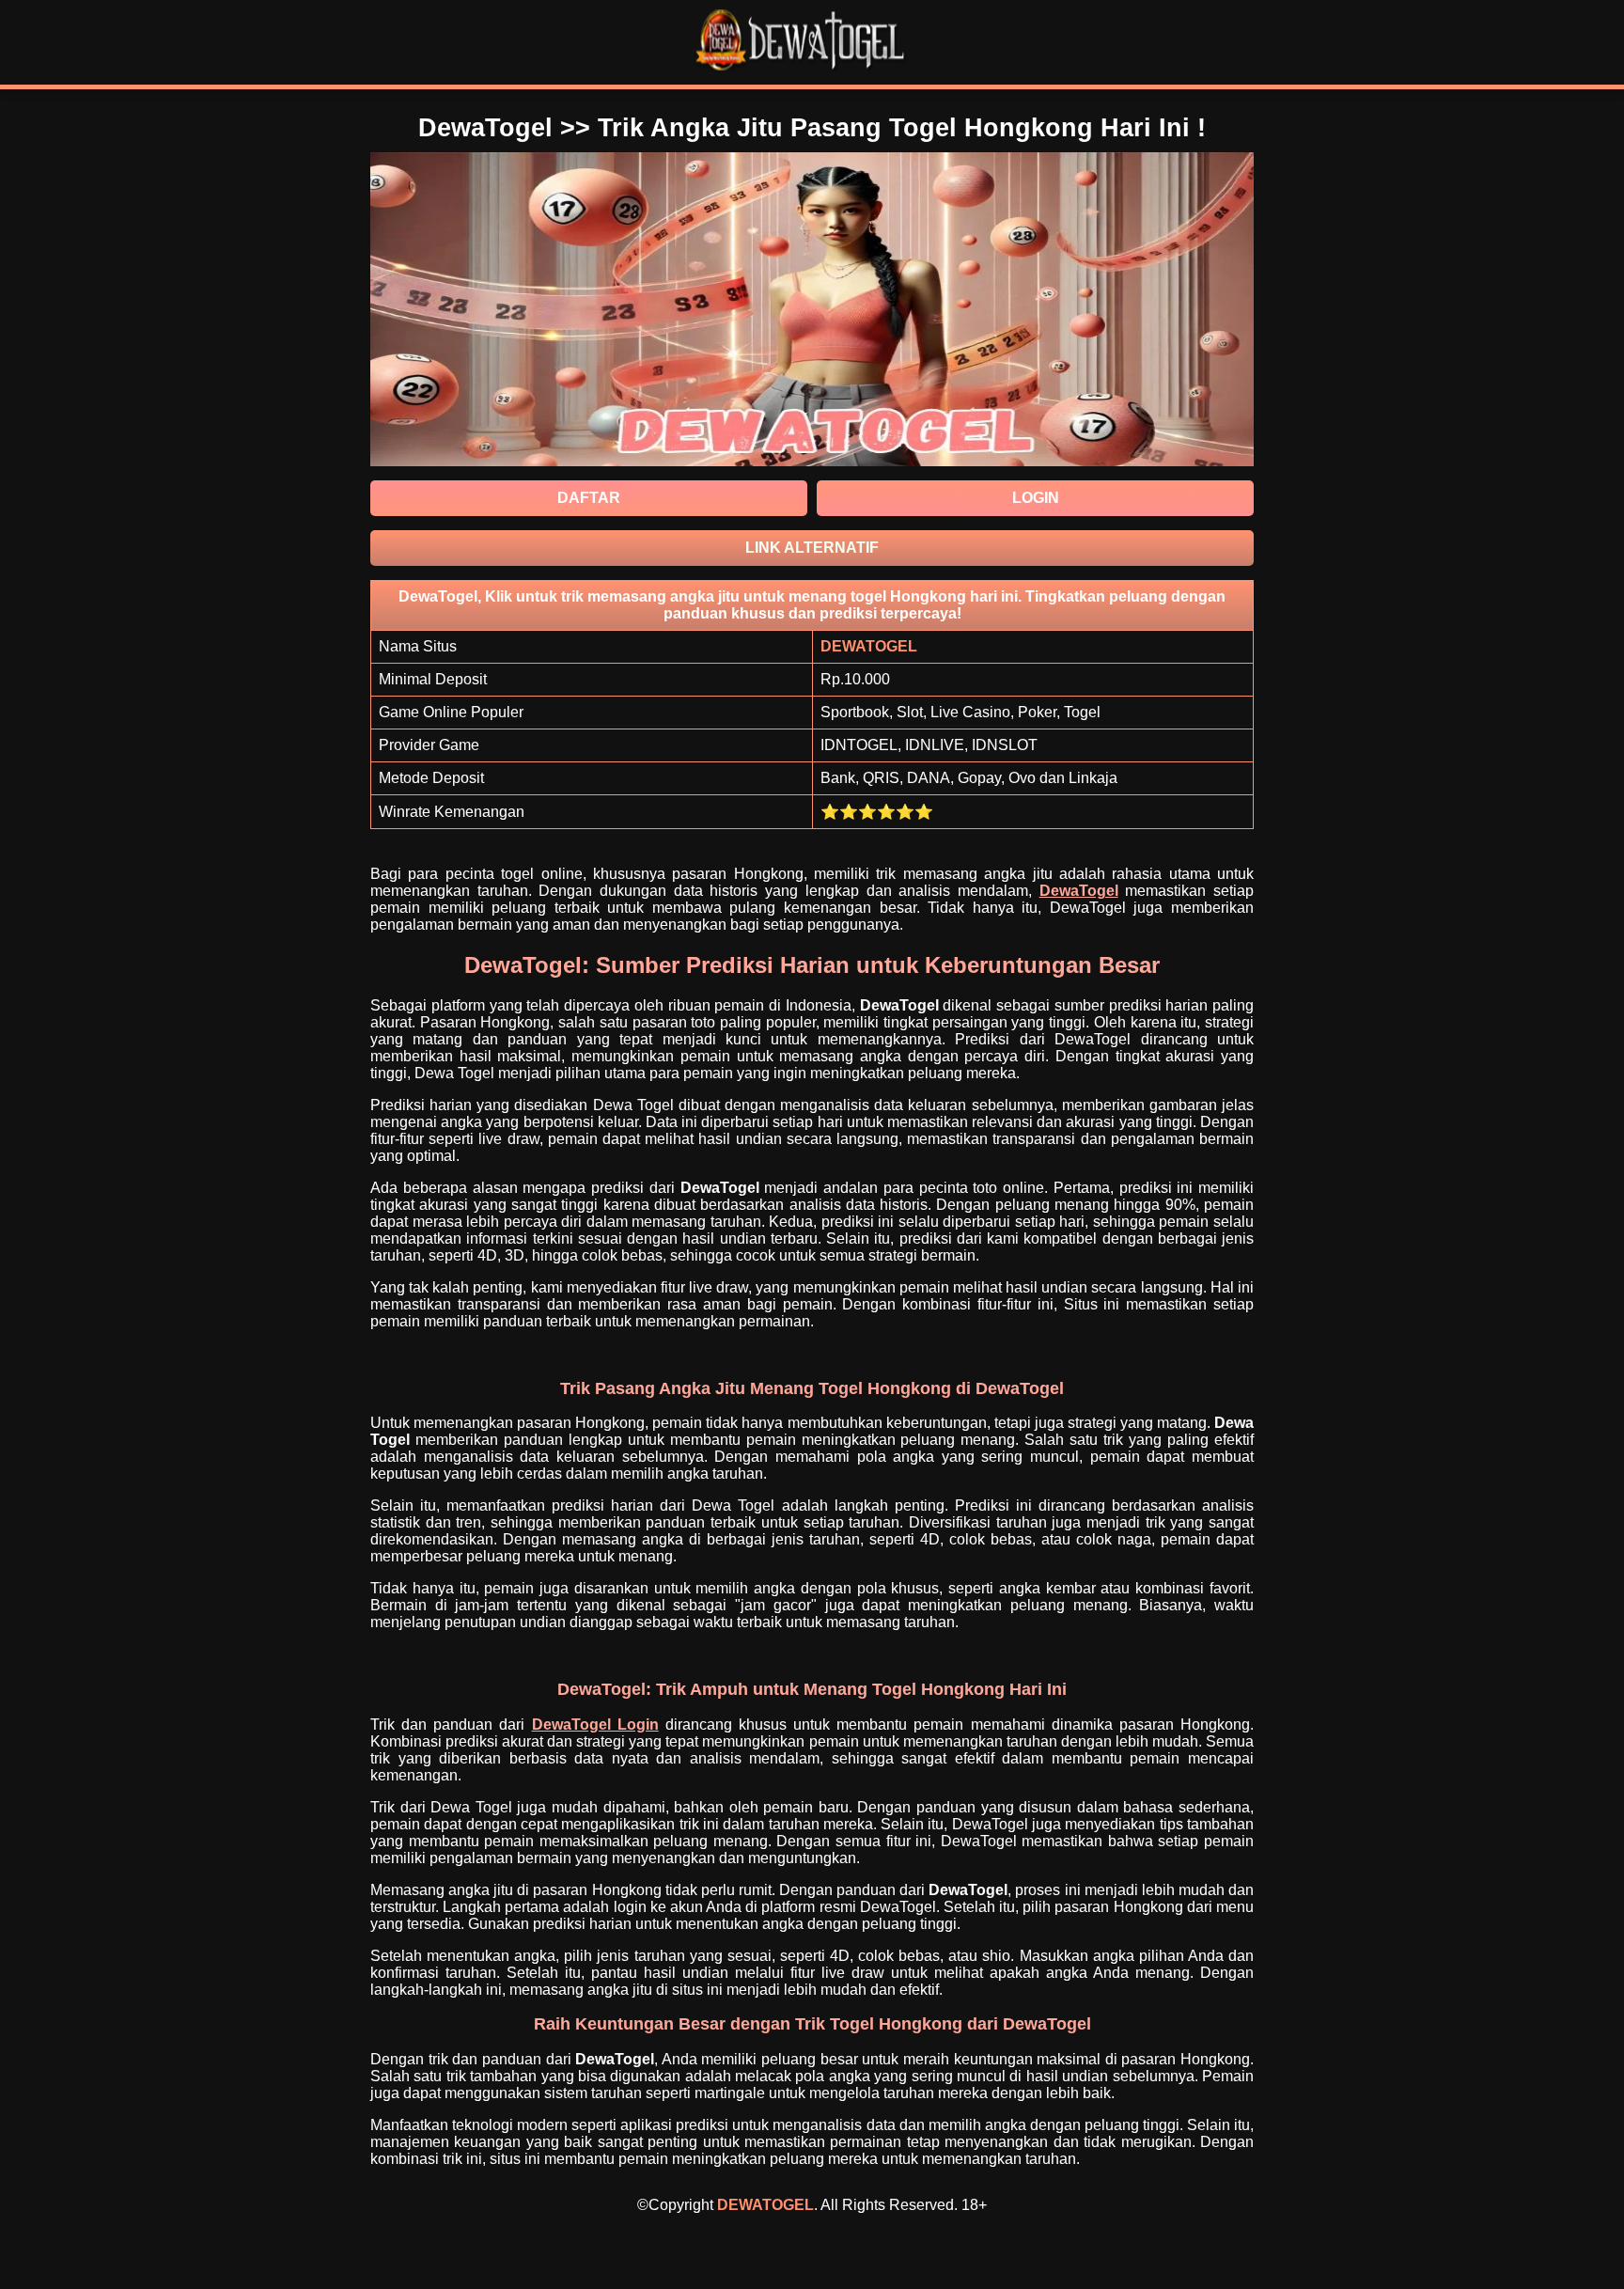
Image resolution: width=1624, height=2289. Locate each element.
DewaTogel (1079, 891)
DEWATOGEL (765, 2205)
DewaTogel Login (595, 1725)
